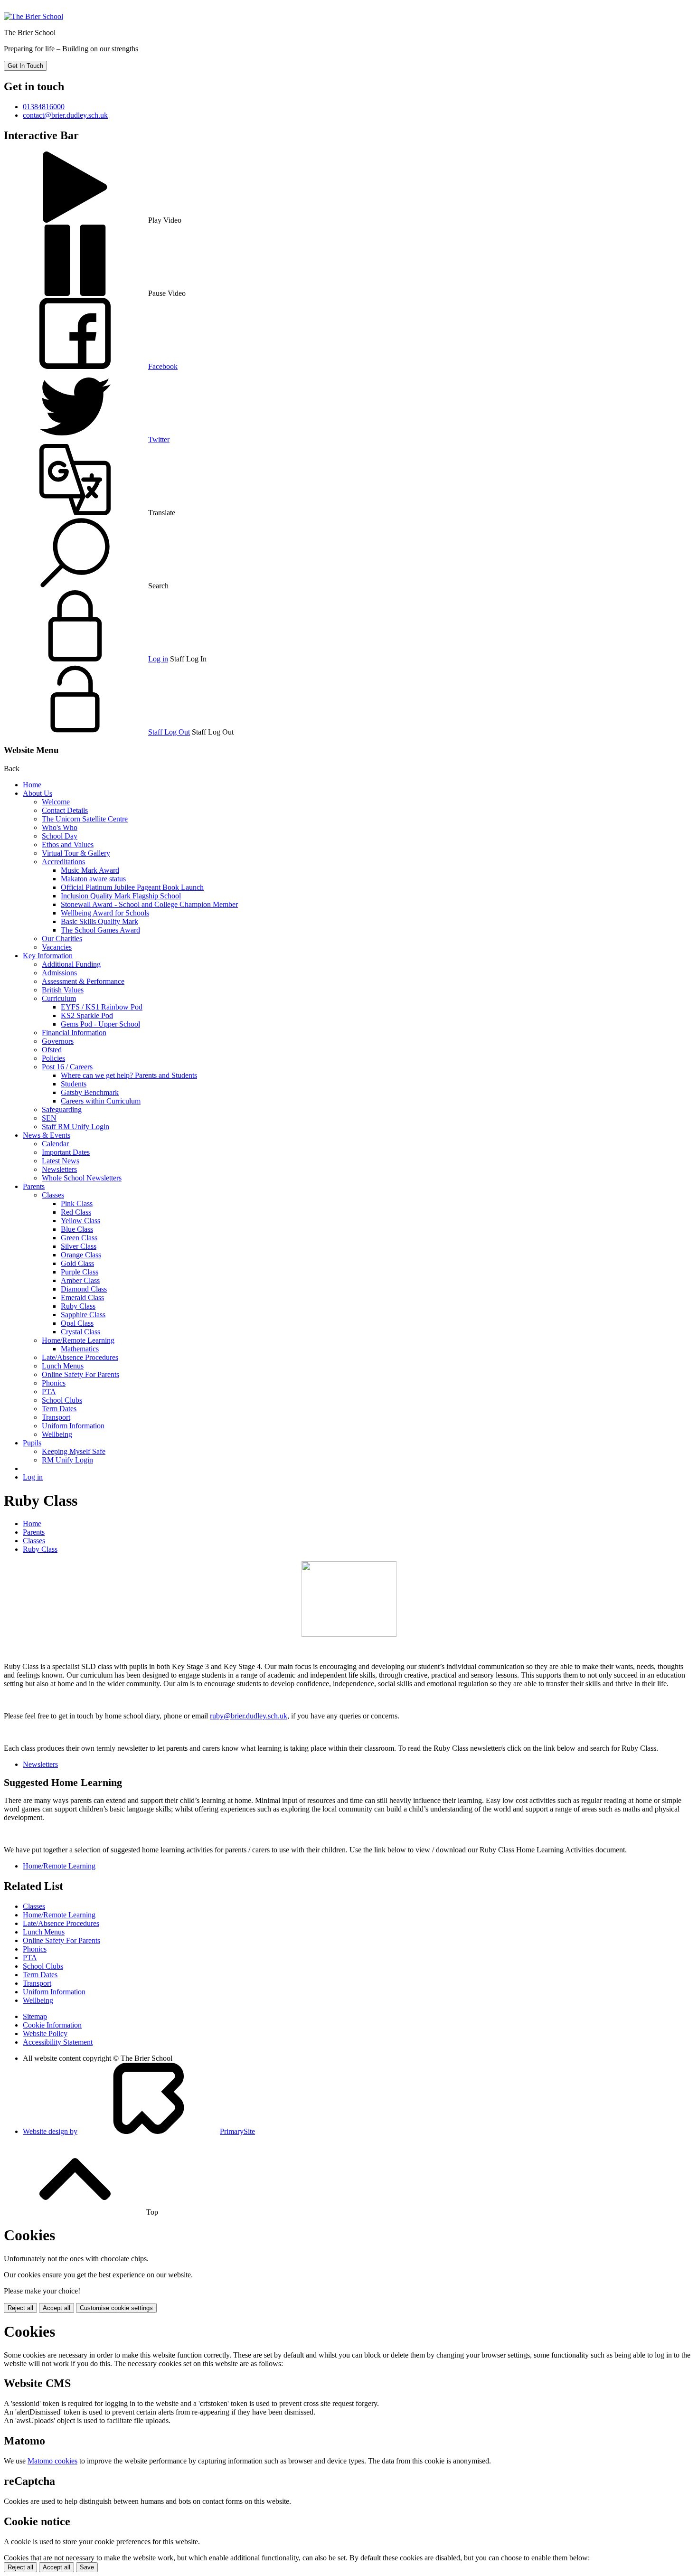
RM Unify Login (67, 1460)
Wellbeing (57, 1434)
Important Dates (66, 1152)
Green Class (79, 1238)
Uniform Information (73, 1426)
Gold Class (77, 1263)
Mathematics (80, 1349)
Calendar (55, 1144)
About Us (38, 793)
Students (74, 1084)
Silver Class (79, 1246)
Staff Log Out (169, 732)
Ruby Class (78, 1306)
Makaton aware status (93, 879)
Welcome (56, 802)
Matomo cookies (52, 2461)
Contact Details (65, 810)
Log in (158, 659)
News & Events (47, 1135)
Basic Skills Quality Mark (99, 921)
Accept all (57, 2308)
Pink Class (77, 1203)
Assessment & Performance (83, 981)
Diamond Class (84, 1289)
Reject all (20, 2308)
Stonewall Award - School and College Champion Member (149, 904)
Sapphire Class (83, 1315)
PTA (49, 1392)
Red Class (76, 1212)
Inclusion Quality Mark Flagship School (121, 896)
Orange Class (81, 1255)
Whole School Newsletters (82, 1178)
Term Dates (59, 1409)
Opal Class (77, 1323)
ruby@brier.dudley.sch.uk (249, 1716)
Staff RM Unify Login (75, 1127)
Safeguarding (62, 1109)
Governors (58, 1041)
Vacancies (57, 947)
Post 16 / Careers (67, 1067)
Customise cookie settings (116, 2308)
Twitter (159, 439)
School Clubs (62, 1400)
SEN (49, 1118)
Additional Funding (71, 964)
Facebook (163, 366)
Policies (53, 1058)
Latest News (61, 1161)
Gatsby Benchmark (90, 1092)
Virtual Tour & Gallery (76, 853)
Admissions (59, 973)
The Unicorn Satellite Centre (85, 819)
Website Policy (45, 2033)
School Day (60, 836)
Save (87, 2567)
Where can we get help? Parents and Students (129, 1075)
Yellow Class (80, 1221)
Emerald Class (82, 1297)
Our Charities (62, 939)
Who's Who (60, 827)
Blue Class (77, 1229)
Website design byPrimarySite (139, 2131)
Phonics (54, 1383)
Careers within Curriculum (101, 1101)
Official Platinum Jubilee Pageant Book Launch (132, 887)
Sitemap (35, 2016)
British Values (63, 990)
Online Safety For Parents (80, 1374)
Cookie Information (52, 2025)
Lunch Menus (63, 1366)
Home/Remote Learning (78, 1340)
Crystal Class (80, 1332)
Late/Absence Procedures (80, 1357)
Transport (56, 1417)
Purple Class (80, 1272)
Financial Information (74, 1033)
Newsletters (59, 1169)
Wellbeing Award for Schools (105, 913)
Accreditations (63, 862)
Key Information (48, 956)
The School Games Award (100, 930)
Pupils (32, 1443)
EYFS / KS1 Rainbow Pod (102, 1007)
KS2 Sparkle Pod (87, 1015)
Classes (53, 1195)
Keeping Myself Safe (74, 1451)
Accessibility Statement (58, 2042)
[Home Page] (33, 16)
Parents (34, 1186)
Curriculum (59, 998)
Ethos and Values (68, 845)
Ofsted (52, 1050)
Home (32, 785)
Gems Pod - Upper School (100, 1024)
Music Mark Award (90, 870)
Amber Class (80, 1280)
